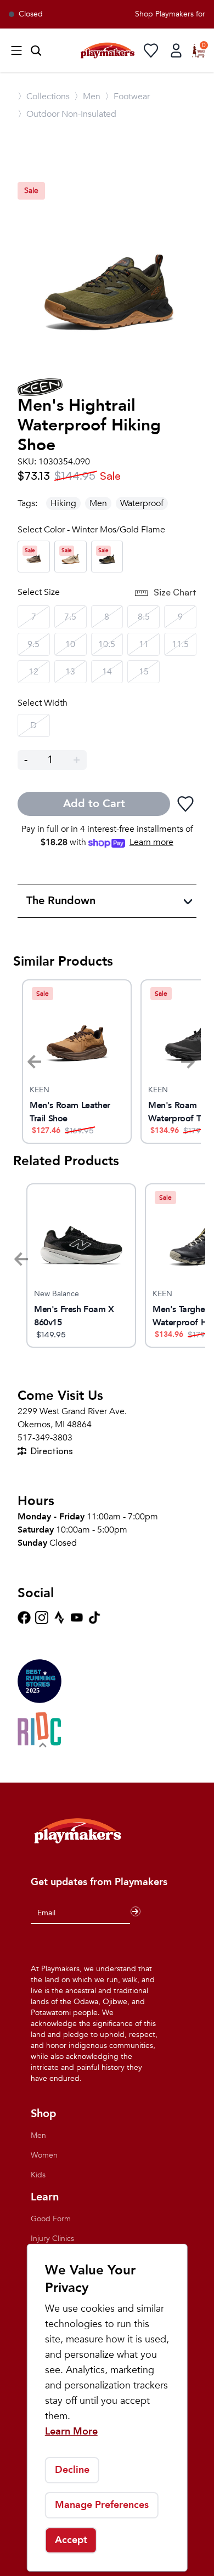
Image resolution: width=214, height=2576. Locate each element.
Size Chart (175, 592)
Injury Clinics (52, 2239)
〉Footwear (127, 97)
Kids (38, 2175)
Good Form (51, 2219)
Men (98, 503)
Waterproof (142, 503)
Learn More (71, 2432)
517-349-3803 (45, 1438)
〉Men (87, 97)
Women (44, 2155)
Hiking (63, 503)
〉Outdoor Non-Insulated (67, 114)
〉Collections (44, 97)
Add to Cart (94, 804)
